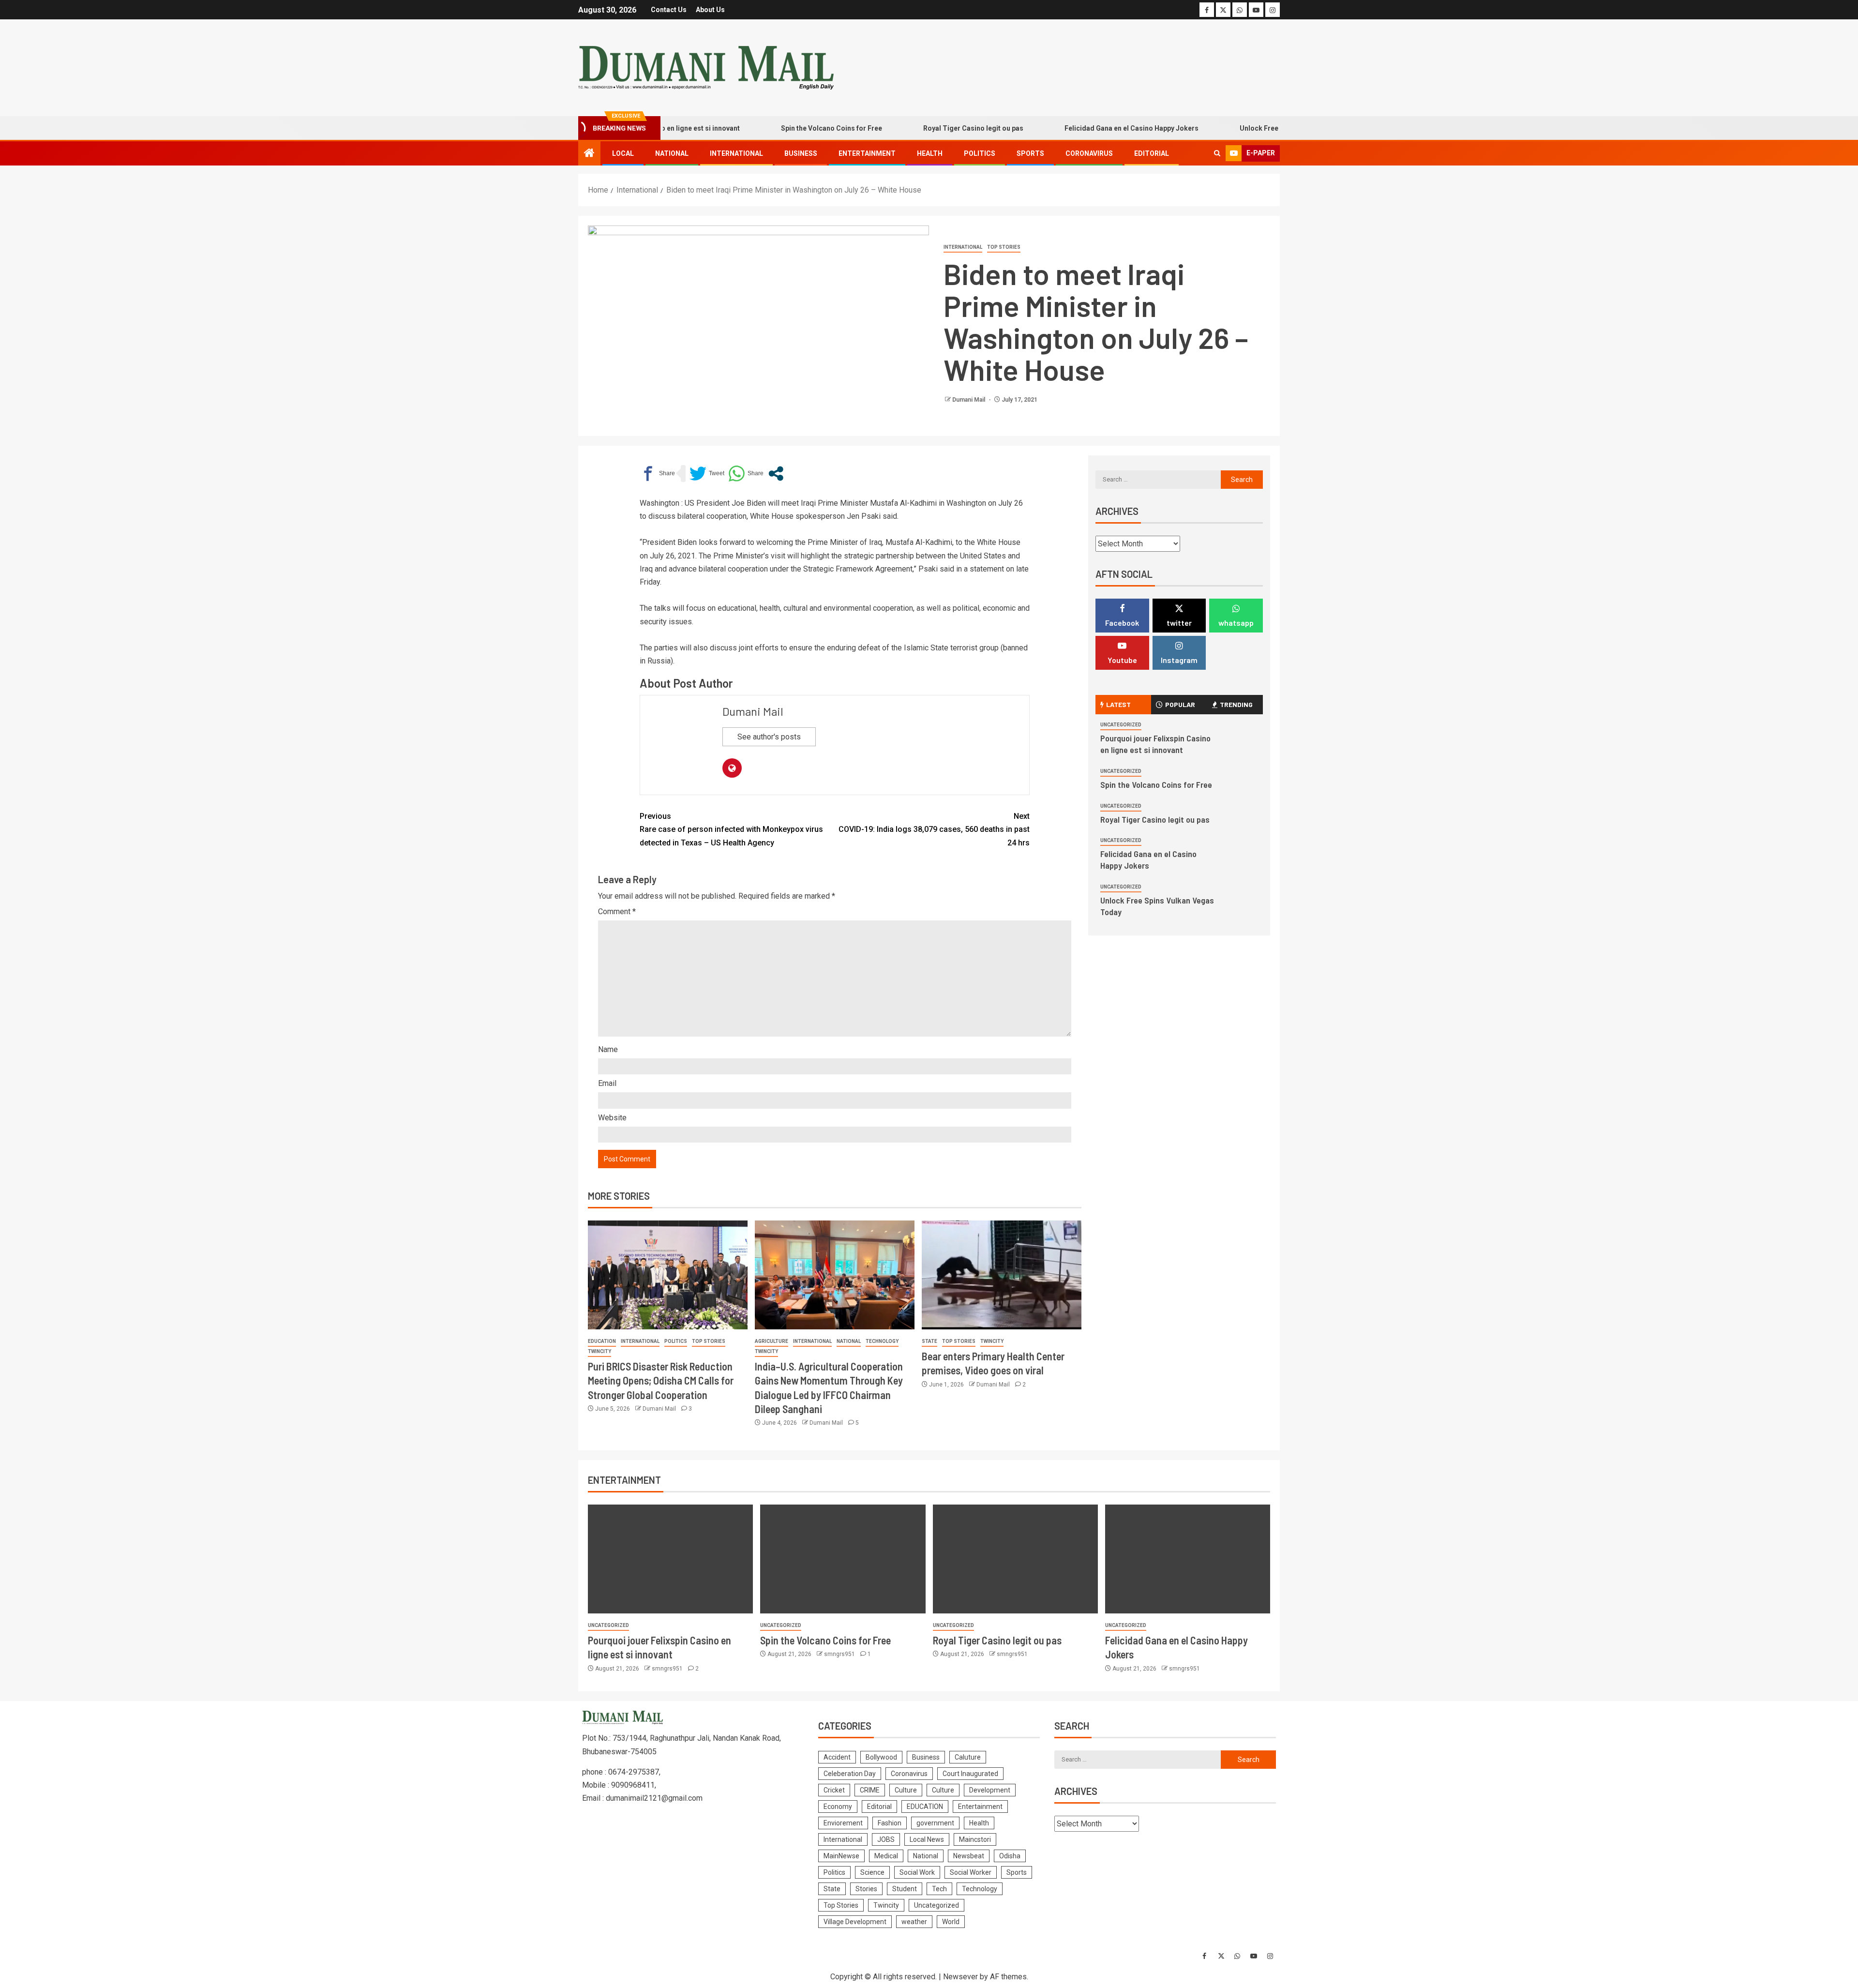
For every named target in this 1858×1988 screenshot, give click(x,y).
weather (914, 1922)
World (951, 1922)
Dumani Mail (969, 400)
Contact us (669, 10)
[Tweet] (707, 474)
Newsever (960, 1977)
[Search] (1217, 153)
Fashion (890, 1823)
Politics (980, 153)
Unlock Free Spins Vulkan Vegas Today (1231, 128)
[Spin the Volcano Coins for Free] (843, 1559)
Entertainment (867, 153)
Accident (837, 1757)
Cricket (834, 1790)
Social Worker (971, 1872)
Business (801, 153)
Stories (866, 1889)
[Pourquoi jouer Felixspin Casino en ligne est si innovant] (670, 1559)
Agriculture (772, 1341)
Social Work (917, 1872)
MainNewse (841, 1856)
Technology (882, 1341)
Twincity (599, 1351)
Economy (838, 1807)
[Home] (589, 154)
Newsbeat (969, 1856)
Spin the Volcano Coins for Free (761, 128)
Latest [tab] (1118, 704)
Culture (906, 1790)
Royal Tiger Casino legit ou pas (903, 128)
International (736, 153)
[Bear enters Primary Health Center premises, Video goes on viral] (1002, 1275)
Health (930, 153)
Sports (1030, 153)
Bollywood (881, 1757)
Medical (886, 1856)
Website (612, 1118)
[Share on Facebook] (657, 474)
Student (905, 1889)
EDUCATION (602, 1341)
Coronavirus (1089, 153)
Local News (927, 1839)
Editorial (1152, 153)
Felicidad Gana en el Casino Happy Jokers (1061, 128)
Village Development (855, 1922)
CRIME (870, 1790)
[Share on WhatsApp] (746, 474)
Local (623, 153)
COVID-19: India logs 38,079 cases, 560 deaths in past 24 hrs (934, 829)
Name (608, 1049)
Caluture (968, 1757)
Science (872, 1872)
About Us (710, 10)
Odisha (1010, 1856)
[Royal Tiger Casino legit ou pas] (1015, 1559)
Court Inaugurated (970, 1774)
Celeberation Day (850, 1774)
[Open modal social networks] (776, 474)
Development (990, 1790)
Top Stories (1004, 247)
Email (607, 1083)
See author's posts (769, 737)
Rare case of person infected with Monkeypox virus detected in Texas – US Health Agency (731, 829)
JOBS (886, 1839)
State (929, 1341)
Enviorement (843, 1823)
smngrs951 (668, 1669)
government (935, 1823)
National (672, 153)
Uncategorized (1121, 725)
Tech (939, 1889)
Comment (617, 911)
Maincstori (975, 1839)
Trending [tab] (1236, 704)
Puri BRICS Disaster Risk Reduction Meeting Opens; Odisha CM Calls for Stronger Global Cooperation (661, 1380)
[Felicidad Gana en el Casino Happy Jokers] (1188, 1559)
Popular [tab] (1180, 704)
